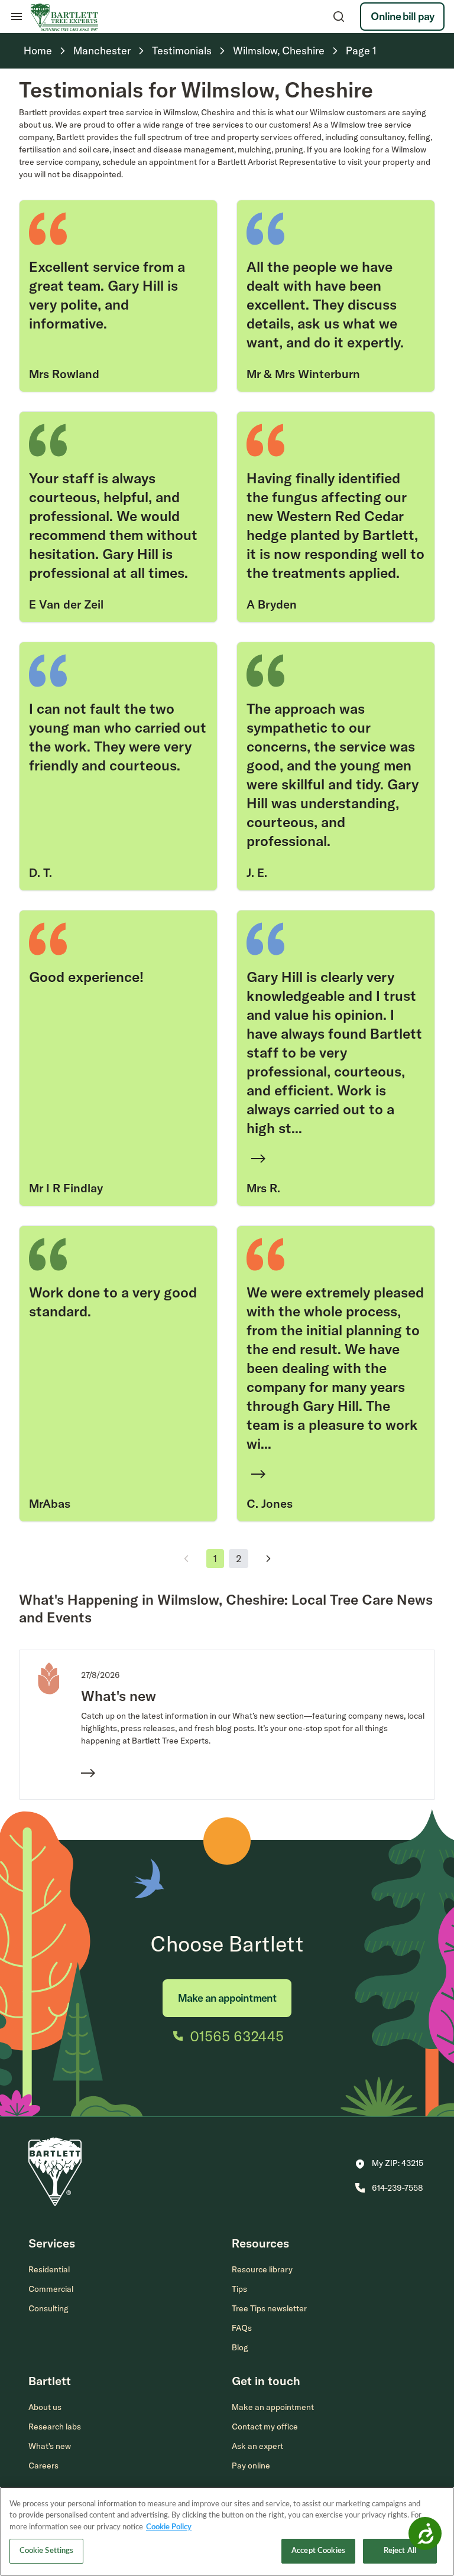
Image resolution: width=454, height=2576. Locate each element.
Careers (43, 2466)
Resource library (262, 2269)
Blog (240, 2347)
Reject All (400, 2551)
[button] (389, 2164)
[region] (227, 2531)
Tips (239, 2289)
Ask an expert (257, 2446)
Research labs (55, 2427)
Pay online (251, 2466)
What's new (50, 2446)
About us (45, 2407)
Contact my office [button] (265, 2427)
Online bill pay (402, 16)
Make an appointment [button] (273, 2407)
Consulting (48, 2308)
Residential (49, 2269)
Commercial (51, 2289)
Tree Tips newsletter (269, 2308)
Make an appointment (227, 1998)
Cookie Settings (47, 2551)
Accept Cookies (318, 2551)
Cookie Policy (169, 2527)
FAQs (242, 2328)
